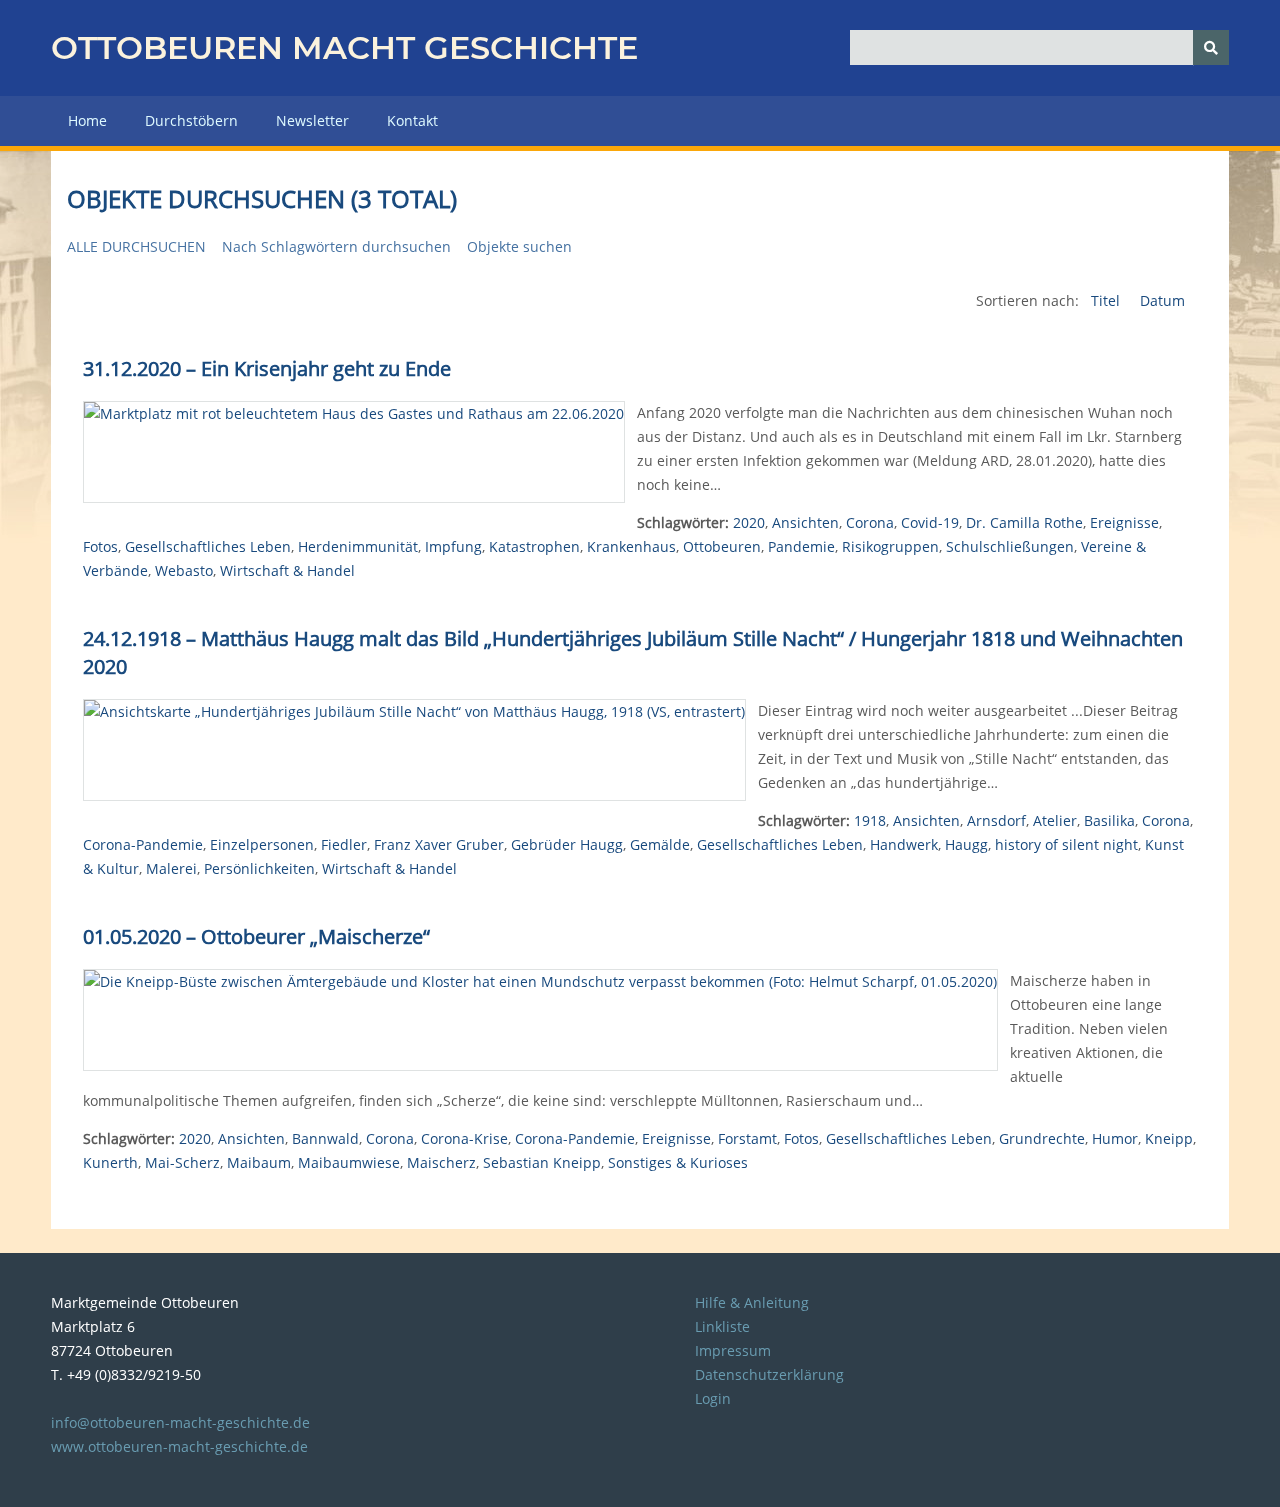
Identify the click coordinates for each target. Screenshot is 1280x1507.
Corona (870, 522)
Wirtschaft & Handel (287, 570)
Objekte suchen (519, 246)
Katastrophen (534, 546)
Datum (1162, 300)
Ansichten (805, 522)
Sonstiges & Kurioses (678, 1162)
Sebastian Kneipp (542, 1162)
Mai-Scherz (182, 1162)
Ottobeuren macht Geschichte (344, 47)
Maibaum (259, 1162)
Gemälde (660, 844)
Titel (1107, 300)
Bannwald (325, 1138)
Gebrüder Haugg (567, 844)
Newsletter (312, 120)
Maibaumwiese (349, 1162)
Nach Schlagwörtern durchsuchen (336, 246)
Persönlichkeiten (259, 868)
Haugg (966, 844)
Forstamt (747, 1138)
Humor (1115, 1138)
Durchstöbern (191, 120)
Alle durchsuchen (136, 246)
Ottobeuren (722, 546)
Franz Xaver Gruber (439, 844)
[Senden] (1211, 47)
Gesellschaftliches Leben (208, 546)
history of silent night (1066, 844)
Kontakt (412, 120)
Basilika (1109, 820)
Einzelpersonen (262, 844)
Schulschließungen (1010, 546)
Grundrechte (1042, 1138)
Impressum (733, 1350)
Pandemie (801, 546)
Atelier (1055, 820)
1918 (870, 820)
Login (713, 1398)
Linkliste (722, 1326)
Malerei (171, 868)
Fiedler (344, 844)
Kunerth (110, 1162)
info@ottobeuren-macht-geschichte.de (180, 1422)
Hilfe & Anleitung (752, 1302)
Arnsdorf (996, 820)
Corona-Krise (464, 1138)
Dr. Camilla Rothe (1024, 522)
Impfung (453, 546)
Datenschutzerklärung (769, 1374)
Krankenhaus (631, 546)
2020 (749, 522)
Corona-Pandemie (143, 844)
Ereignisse (1124, 522)
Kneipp (1169, 1138)
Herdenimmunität (358, 546)
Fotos (100, 546)
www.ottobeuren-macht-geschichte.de (179, 1446)
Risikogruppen (890, 546)
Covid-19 (930, 522)
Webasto (184, 570)
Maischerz (441, 1162)
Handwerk (904, 844)
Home (87, 120)
